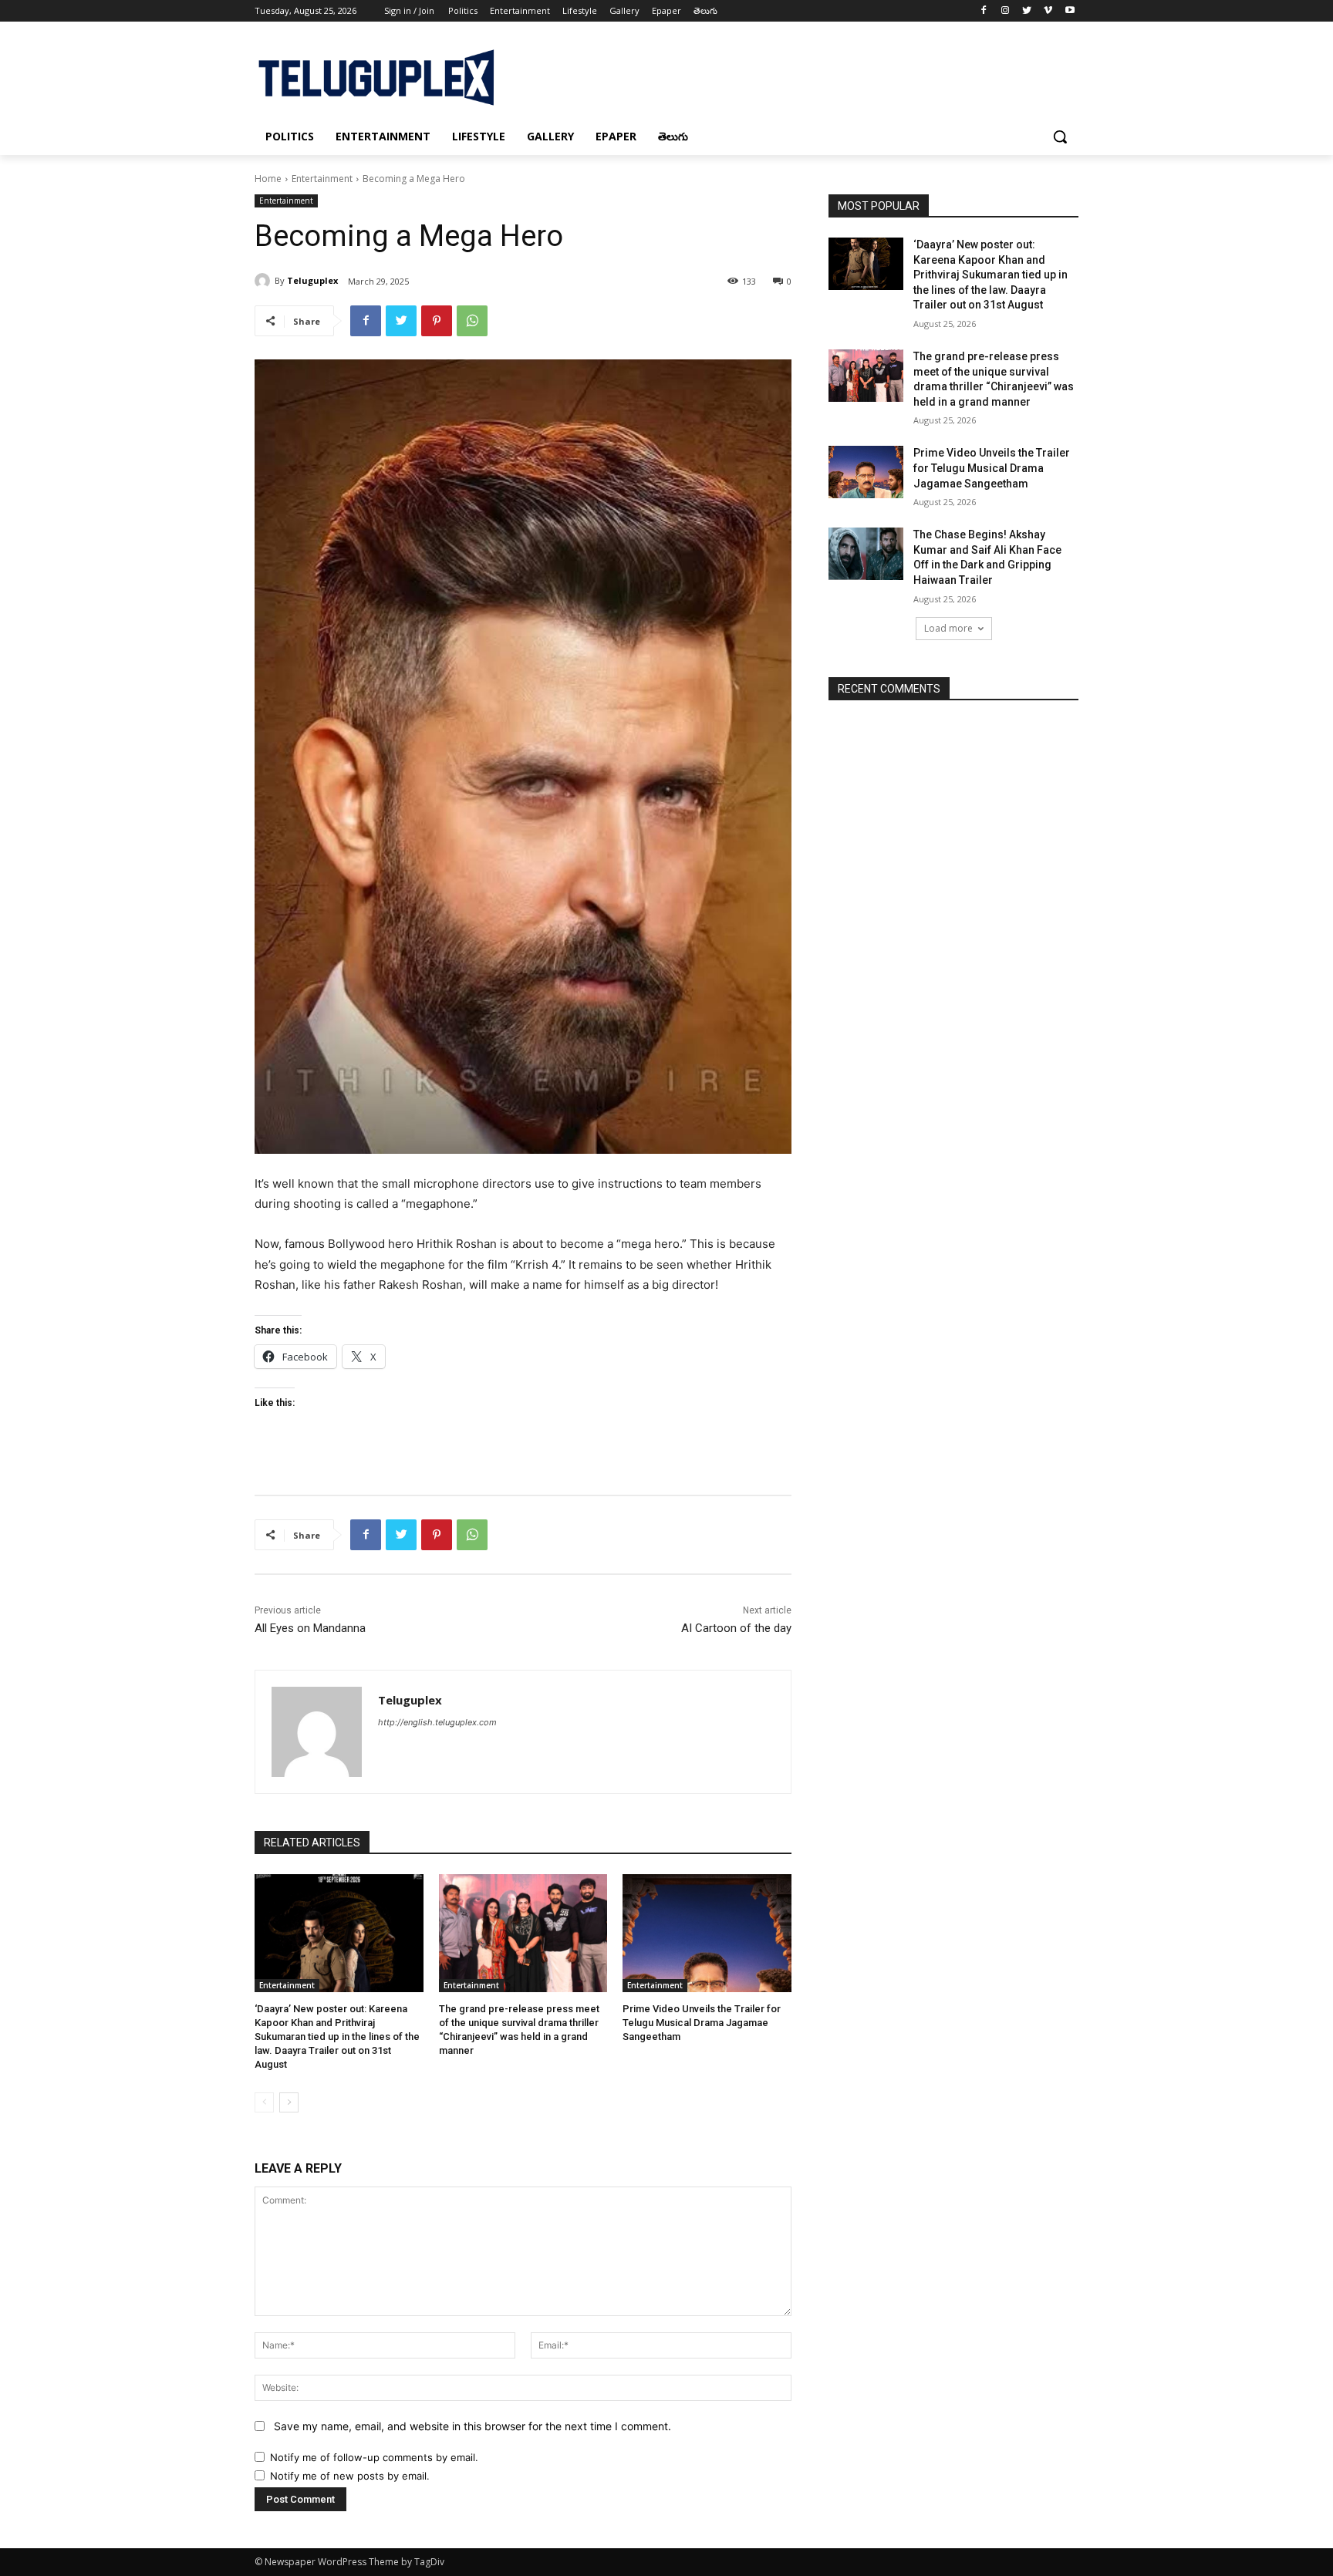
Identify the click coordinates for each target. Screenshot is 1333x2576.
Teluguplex (312, 280)
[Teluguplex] (265, 281)
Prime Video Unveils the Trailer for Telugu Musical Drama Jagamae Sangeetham (702, 2023)
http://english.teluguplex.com (437, 1722)
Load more (948, 628)
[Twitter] (1027, 11)
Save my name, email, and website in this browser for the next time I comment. (472, 2426)
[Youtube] (1070, 11)
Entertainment (322, 179)
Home (268, 179)
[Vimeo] (1048, 11)
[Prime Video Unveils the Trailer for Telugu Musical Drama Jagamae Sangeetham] (707, 1933)
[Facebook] (984, 11)
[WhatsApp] (472, 321)
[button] (1060, 137)
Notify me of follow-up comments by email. (374, 2457)
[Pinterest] (437, 321)
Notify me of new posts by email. (350, 2476)
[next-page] (289, 2102)
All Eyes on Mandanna (310, 1628)
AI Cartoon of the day (736, 1628)
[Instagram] (1006, 11)
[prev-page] (264, 2102)
